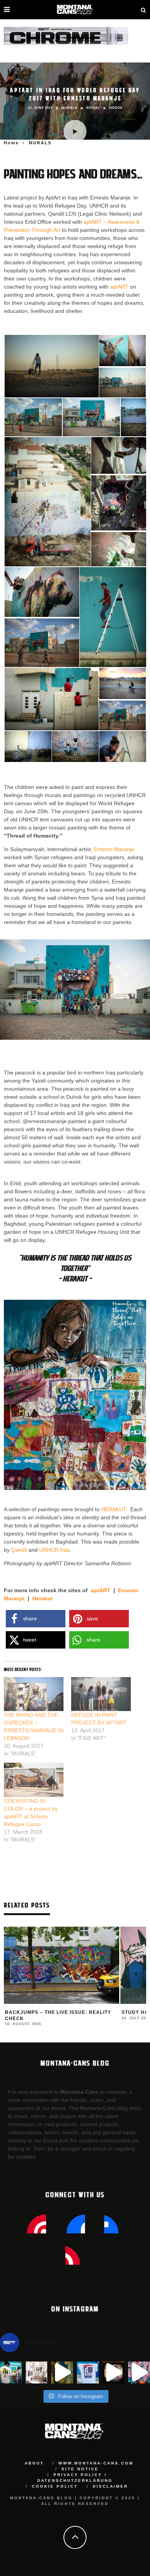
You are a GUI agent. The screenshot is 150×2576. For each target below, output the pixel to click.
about (34, 2463)
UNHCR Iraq (54, 1550)
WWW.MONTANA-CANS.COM (96, 2463)
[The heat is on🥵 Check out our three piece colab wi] (88, 2372)
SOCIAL (93, 108)
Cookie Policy (55, 2486)
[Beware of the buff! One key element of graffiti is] (37, 2372)
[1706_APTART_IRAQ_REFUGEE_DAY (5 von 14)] (91, 417)
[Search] (143, 10)
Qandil (19, 1550)
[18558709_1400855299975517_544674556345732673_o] (113, 617)
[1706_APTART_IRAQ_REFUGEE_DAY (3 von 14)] (122, 383)
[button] (51, 366)
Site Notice (80, 2469)
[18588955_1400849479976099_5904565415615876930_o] (122, 683)
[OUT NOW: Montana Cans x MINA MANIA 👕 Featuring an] (11, 2372)
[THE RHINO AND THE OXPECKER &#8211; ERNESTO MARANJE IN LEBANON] (34, 1694)
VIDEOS (116, 108)
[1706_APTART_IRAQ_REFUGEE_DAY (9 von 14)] (119, 502)
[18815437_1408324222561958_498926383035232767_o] (28, 746)
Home (11, 143)
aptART (119, 287)
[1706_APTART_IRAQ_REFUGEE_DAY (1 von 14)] (52, 366)
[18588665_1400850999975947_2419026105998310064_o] (52, 699)
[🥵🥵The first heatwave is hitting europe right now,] (114, 2372)
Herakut (42, 1598)
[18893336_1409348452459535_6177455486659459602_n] (75, 746)
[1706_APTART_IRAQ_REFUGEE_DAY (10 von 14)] (119, 550)
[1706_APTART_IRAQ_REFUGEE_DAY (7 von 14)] (48, 502)
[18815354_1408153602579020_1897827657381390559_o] (122, 716)
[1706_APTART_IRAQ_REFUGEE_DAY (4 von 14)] (33, 417)
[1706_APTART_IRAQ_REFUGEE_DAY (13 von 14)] (42, 643)
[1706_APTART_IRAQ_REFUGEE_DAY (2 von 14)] (122, 350)
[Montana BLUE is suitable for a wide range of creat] (139, 2372)
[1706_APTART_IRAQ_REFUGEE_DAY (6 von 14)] (133, 417)
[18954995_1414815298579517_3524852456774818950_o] (123, 746)
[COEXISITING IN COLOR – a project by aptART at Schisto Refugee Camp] (34, 1780)
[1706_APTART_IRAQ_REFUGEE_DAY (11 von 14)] (42, 591)
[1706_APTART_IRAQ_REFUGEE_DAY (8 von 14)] (119, 455)
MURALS (69, 108)
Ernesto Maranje (113, 849)
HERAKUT (113, 1509)
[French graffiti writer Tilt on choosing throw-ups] (62, 2372)
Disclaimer (110, 2486)
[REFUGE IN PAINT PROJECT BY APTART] (101, 1694)
